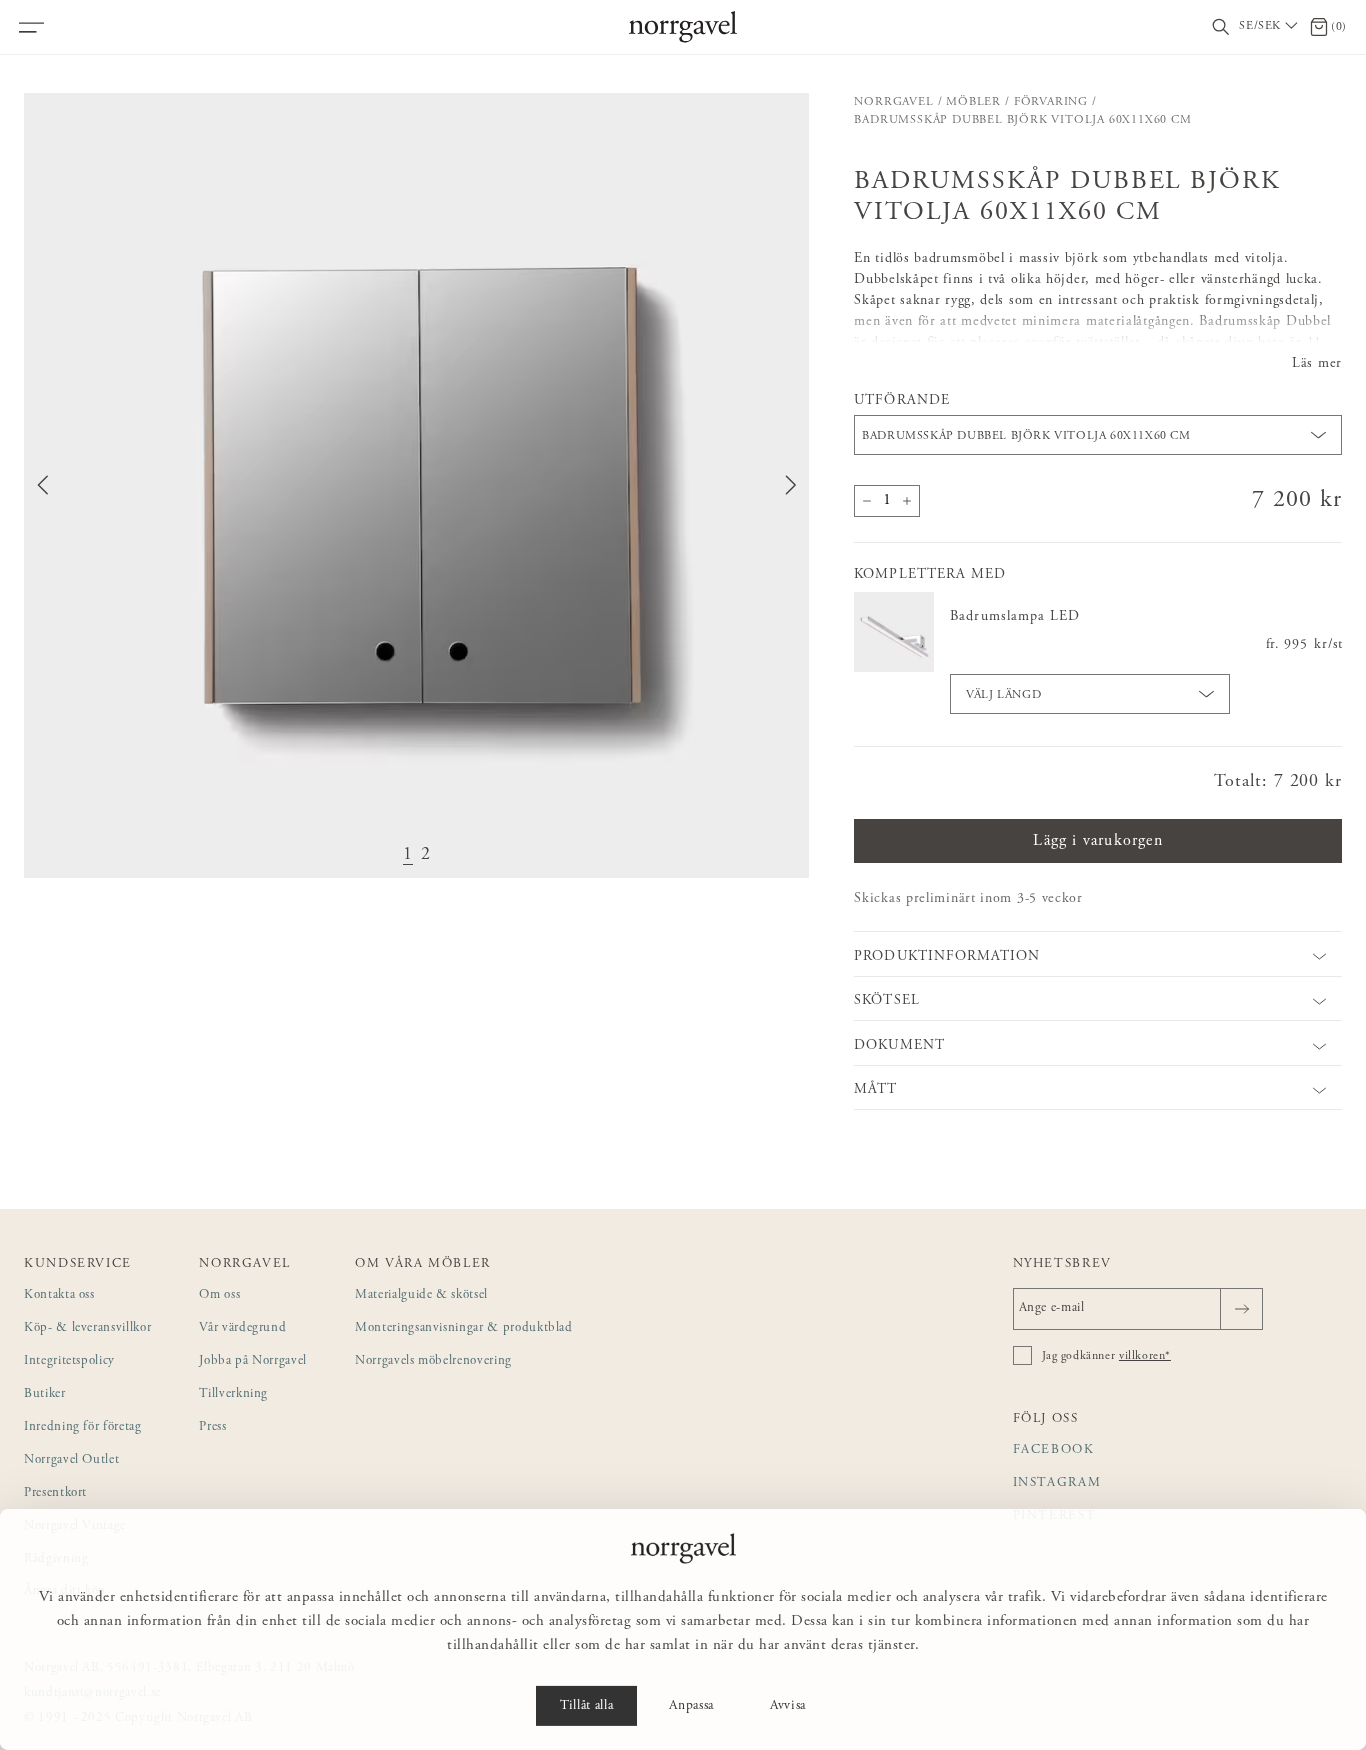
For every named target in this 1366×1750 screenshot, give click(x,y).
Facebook (1054, 1450)
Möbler (973, 102)
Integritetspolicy (69, 1361)
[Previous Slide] (43, 485)
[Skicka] (1241, 1309)
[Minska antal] (867, 501)
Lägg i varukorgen (1097, 841)
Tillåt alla (586, 1706)
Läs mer (1317, 364)
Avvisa (788, 1706)
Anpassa (691, 1706)
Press (212, 1427)
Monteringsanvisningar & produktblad (464, 1328)
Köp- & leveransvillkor (87, 1328)
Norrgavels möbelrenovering (433, 1361)
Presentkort (55, 1493)
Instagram (1057, 1483)
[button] (416, 485)
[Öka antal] (907, 501)
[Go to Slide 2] (426, 855)
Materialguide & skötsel (421, 1295)
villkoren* (1145, 1356)
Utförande (901, 401)
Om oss (219, 1295)
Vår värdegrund (242, 1328)
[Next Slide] (791, 485)
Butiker (45, 1394)
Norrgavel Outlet (71, 1460)
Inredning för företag (83, 1427)
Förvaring (1051, 102)
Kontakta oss (59, 1295)
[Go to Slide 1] (408, 855)
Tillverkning (233, 1394)
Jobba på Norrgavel (253, 1361)
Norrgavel (893, 102)
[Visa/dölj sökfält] (1221, 27)
